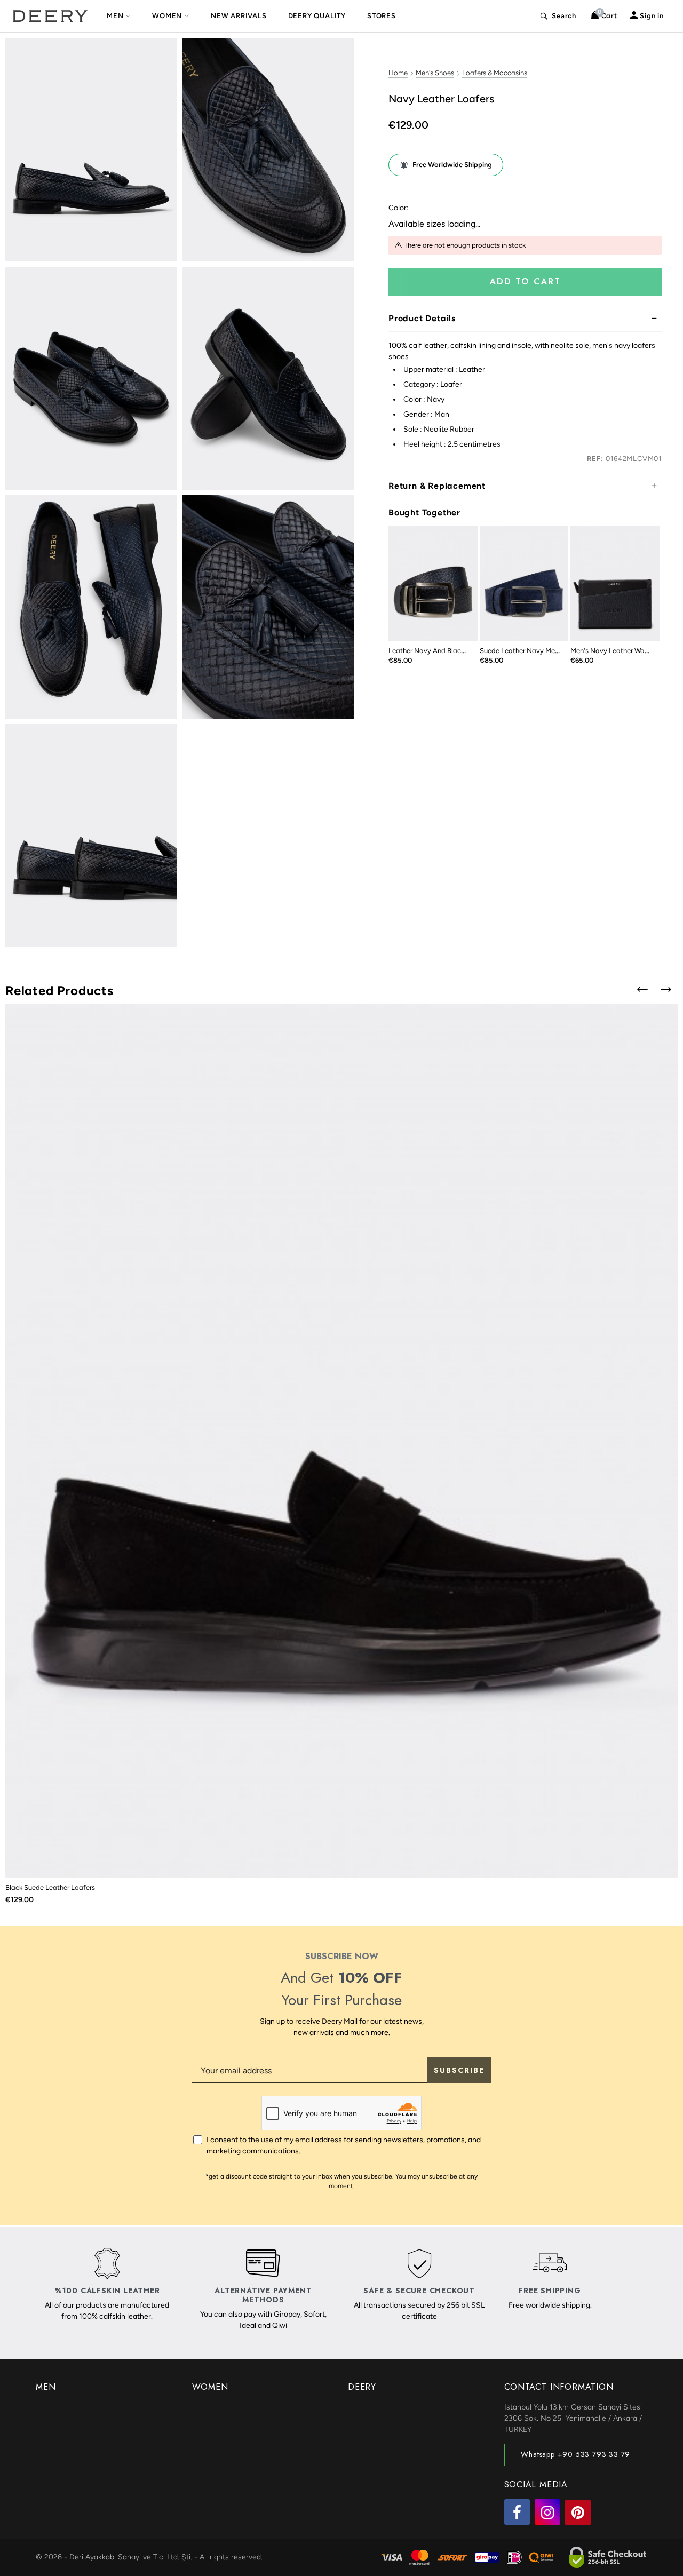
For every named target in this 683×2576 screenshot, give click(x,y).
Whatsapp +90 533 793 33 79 (575, 2454)
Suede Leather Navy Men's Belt (529, 651)
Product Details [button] (422, 318)
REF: (595, 459)
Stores (382, 16)
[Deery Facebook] (517, 2512)
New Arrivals (239, 16)
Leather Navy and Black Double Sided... (451, 651)
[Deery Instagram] (547, 2512)
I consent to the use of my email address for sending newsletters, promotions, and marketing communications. (344, 2145)
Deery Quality (317, 16)
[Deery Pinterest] (578, 2513)
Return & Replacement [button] (437, 486)
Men (115, 16)
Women (167, 16)
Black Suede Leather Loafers (50, 1887)
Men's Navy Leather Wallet (612, 651)
